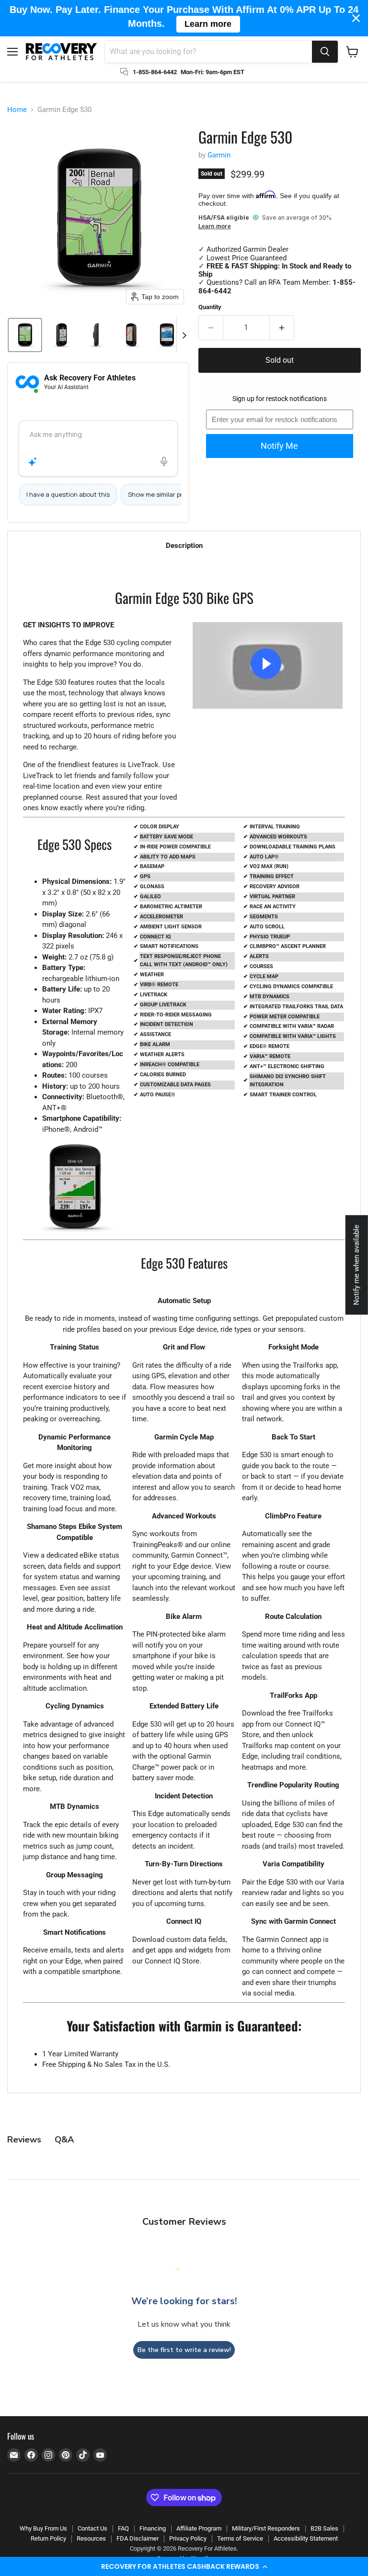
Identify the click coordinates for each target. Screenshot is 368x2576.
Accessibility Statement (306, 2538)
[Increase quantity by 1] (282, 328)
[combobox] (208, 52)
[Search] (325, 52)
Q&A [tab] (64, 2140)
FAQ (123, 2528)
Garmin (219, 155)
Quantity (210, 307)
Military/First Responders (266, 2528)
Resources (91, 2538)
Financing (153, 2528)
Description (184, 546)
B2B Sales (324, 2528)
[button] (184, 2566)
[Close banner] (356, 18)
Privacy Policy (188, 2538)
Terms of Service (240, 2538)
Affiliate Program (199, 2528)
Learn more (215, 227)
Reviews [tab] (24, 2140)
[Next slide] (184, 335)
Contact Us (92, 2528)
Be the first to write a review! (184, 2350)
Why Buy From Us (43, 2528)
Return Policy (48, 2538)
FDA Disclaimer (138, 2538)
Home (17, 110)
